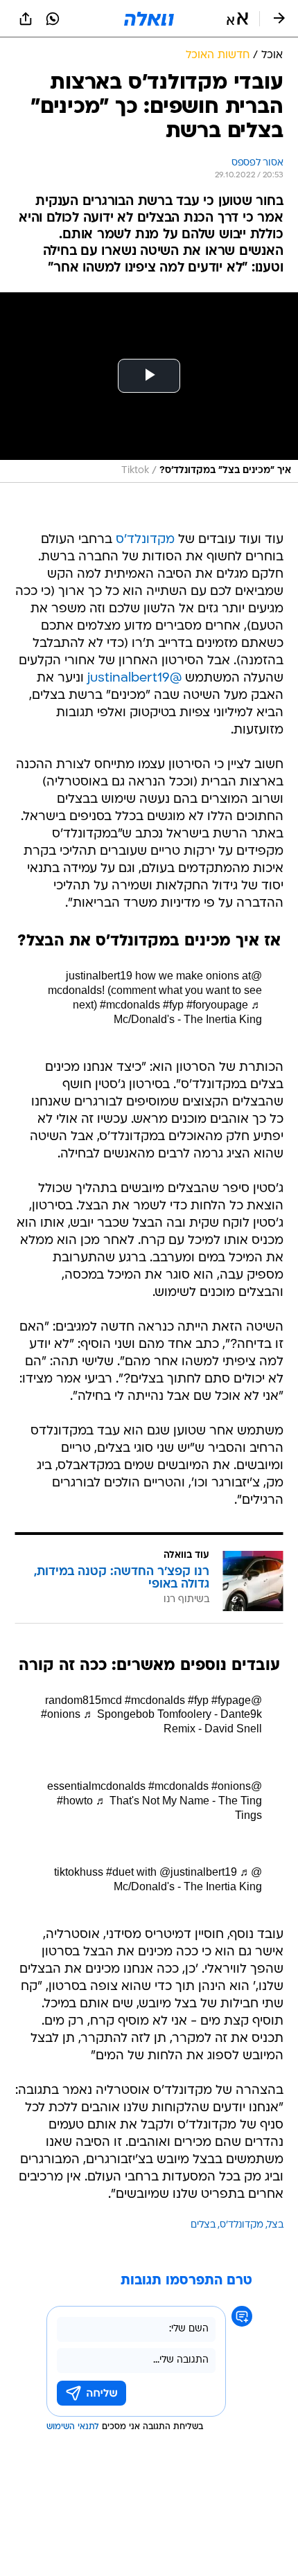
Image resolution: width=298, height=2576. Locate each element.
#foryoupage (217, 1005)
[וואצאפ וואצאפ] (53, 19)
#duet (120, 1872)
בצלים (203, 2225)
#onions (61, 1714)
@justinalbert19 (134, 678)
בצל (275, 2225)
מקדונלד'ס (145, 540)
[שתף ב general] (26, 19)
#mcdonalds (130, 1005)
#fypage (231, 1700)
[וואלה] (149, 19)
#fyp (173, 1005)
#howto (75, 1801)
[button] (237, 19)
